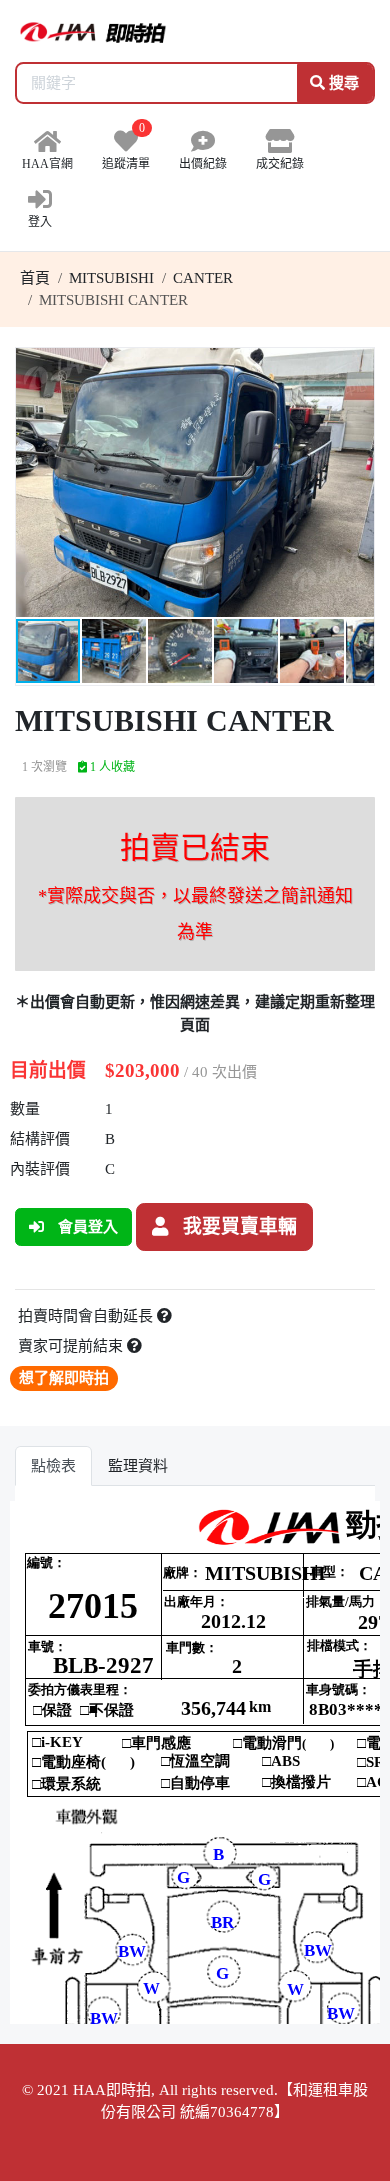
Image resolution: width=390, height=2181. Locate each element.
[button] (356, 366)
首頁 (35, 278)
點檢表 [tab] (53, 1466)
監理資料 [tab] (138, 1466)
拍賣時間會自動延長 (87, 1316)
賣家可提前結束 (72, 1346)
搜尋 (342, 83)
